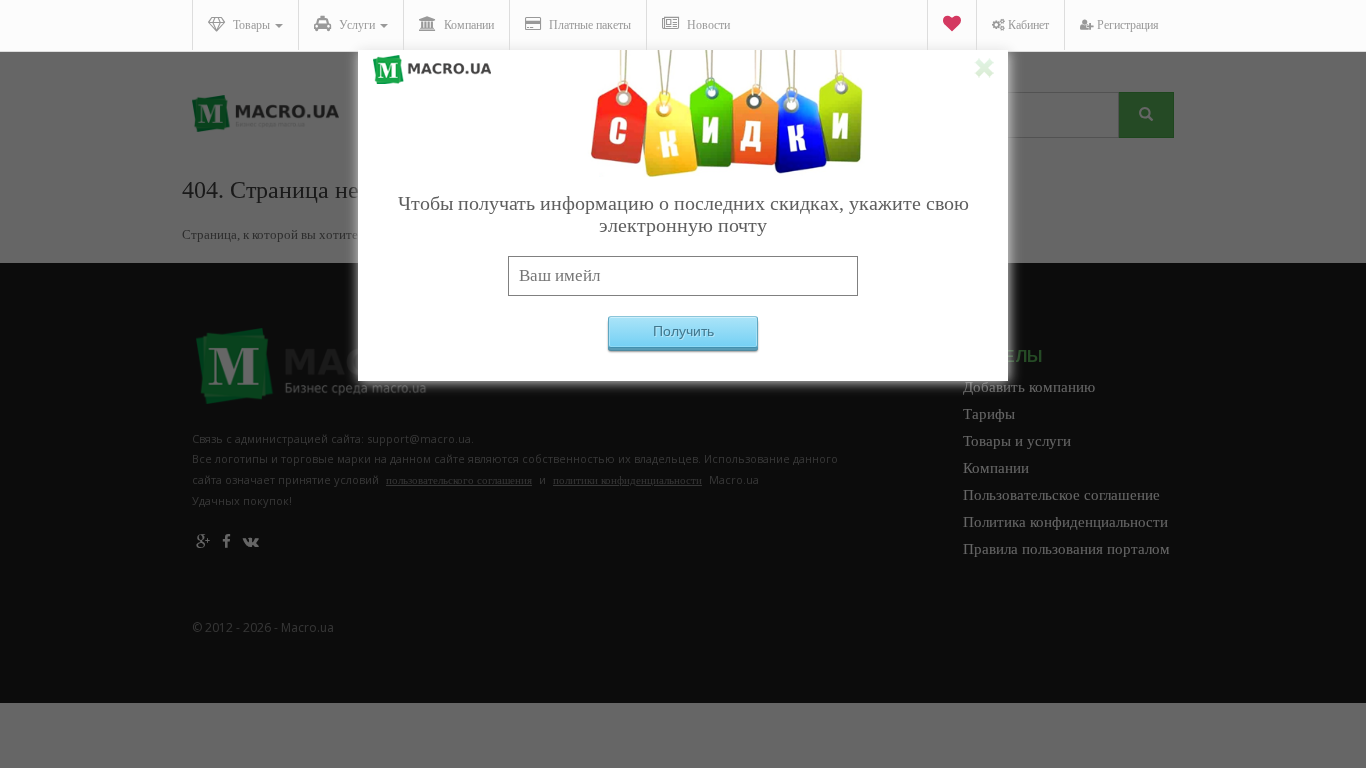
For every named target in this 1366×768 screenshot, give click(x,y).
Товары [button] (251, 25)
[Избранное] (951, 25)
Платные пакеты (588, 25)
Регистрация (1126, 25)
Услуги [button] (357, 25)
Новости (707, 25)
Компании (467, 25)
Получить (683, 331)
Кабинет (1027, 25)
